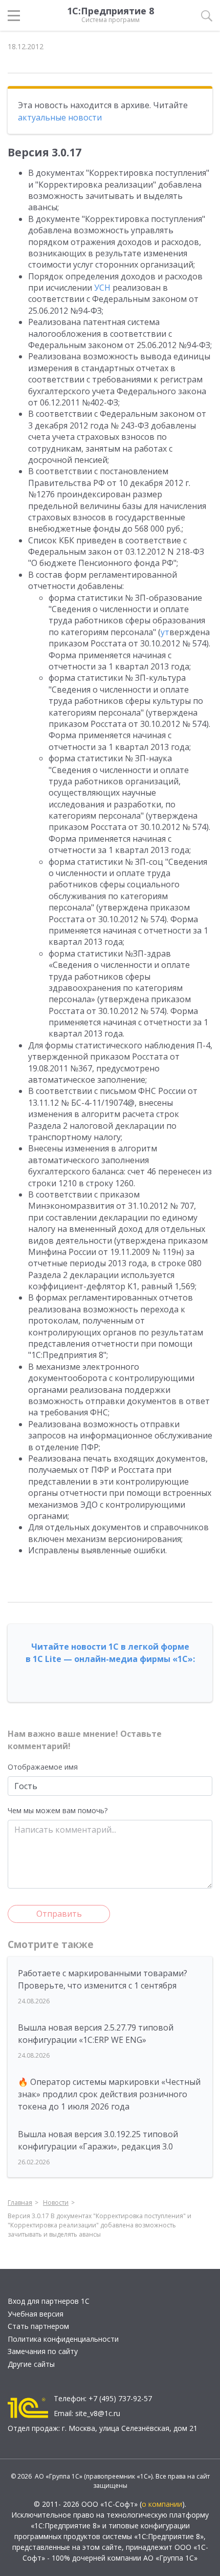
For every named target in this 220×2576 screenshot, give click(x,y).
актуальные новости (60, 117)
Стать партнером (38, 2326)
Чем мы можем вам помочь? (58, 1810)
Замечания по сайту (43, 2351)
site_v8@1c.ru (98, 2413)
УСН (102, 288)
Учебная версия (36, 2314)
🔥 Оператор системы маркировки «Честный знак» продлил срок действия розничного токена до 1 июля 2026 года (109, 2094)
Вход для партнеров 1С (49, 2301)
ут (165, 632)
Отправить (59, 1914)
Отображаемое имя (43, 1767)
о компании (162, 2504)
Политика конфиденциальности (63, 2339)
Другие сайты (31, 2364)
